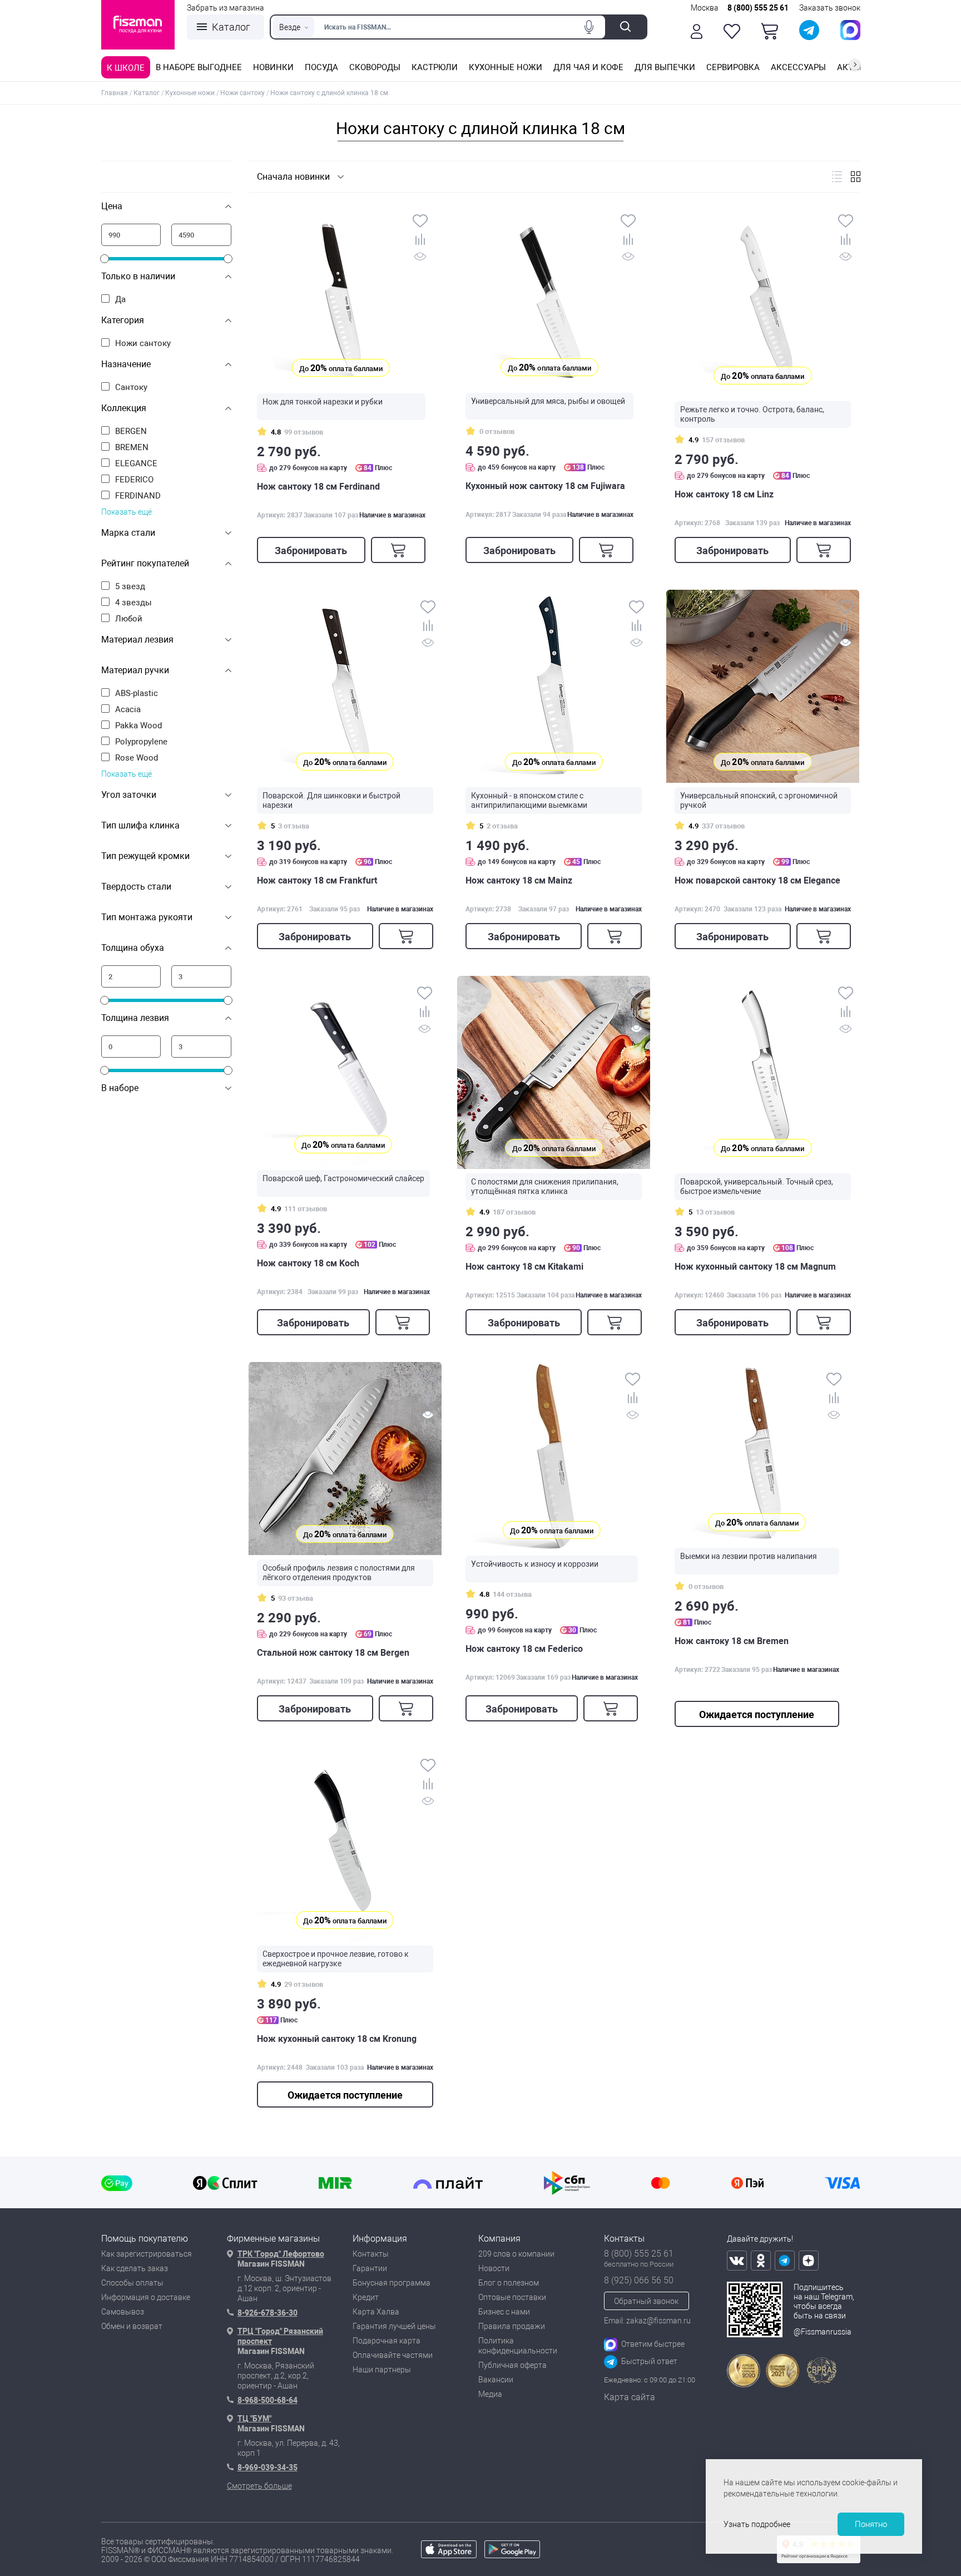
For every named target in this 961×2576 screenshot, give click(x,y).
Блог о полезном (509, 2283)
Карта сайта (630, 2397)
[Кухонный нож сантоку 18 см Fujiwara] (549, 296)
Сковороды (375, 67)
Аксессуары (798, 67)
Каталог (231, 27)
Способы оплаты (132, 2283)
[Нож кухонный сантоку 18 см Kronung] (345, 1845)
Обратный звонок (646, 2301)
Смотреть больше (259, 2486)
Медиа (490, 2394)
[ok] (761, 2261)
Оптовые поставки (512, 2297)
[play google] (512, 2555)
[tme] (785, 2261)
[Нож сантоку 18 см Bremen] (757, 1453)
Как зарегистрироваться (147, 2254)
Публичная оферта (512, 2365)
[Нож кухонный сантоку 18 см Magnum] (763, 1072)
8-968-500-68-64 (268, 2400)
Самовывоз (123, 2312)
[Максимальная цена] (201, 235)
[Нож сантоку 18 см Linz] (763, 300)
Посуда (321, 67)
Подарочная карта (387, 2341)
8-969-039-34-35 (268, 2468)
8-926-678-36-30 (268, 2313)
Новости (494, 2268)
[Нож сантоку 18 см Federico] (552, 1457)
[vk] (737, 2261)
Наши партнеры (382, 2370)
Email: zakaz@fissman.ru (647, 2321)
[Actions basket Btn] (770, 31)
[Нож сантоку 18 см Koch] (343, 1071)
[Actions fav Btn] (732, 31)
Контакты (371, 2254)
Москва (705, 8)
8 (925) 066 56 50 (639, 2280)
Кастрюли (435, 67)
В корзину (398, 550)
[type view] (837, 177)
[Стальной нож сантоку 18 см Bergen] (345, 1459)
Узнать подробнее (757, 2524)
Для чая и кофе (588, 67)
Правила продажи (512, 2326)
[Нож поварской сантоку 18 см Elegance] (763, 686)
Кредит (366, 2297)
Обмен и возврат (132, 2326)
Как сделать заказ (135, 2268)
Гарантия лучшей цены (394, 2326)
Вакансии (496, 2380)
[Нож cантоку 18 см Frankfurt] (345, 686)
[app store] (449, 2555)
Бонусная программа (392, 2283)
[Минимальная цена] (131, 235)
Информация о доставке (146, 2297)
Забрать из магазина (226, 8)
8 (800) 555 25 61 (758, 8)
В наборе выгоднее (199, 67)
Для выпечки (665, 67)
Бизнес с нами (504, 2312)
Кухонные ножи (506, 67)
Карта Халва (376, 2312)
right (855, 65)
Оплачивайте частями (393, 2355)
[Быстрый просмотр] (420, 258)
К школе (126, 68)
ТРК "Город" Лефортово (281, 2254)
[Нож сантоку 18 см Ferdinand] (341, 296)
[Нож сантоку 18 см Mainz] (554, 686)
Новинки (273, 67)
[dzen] (809, 2261)
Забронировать (311, 551)
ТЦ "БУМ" (254, 2419)
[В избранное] (420, 222)
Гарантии (370, 2268)
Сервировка (733, 67)
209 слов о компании (516, 2254)
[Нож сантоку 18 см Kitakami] (554, 1072)
